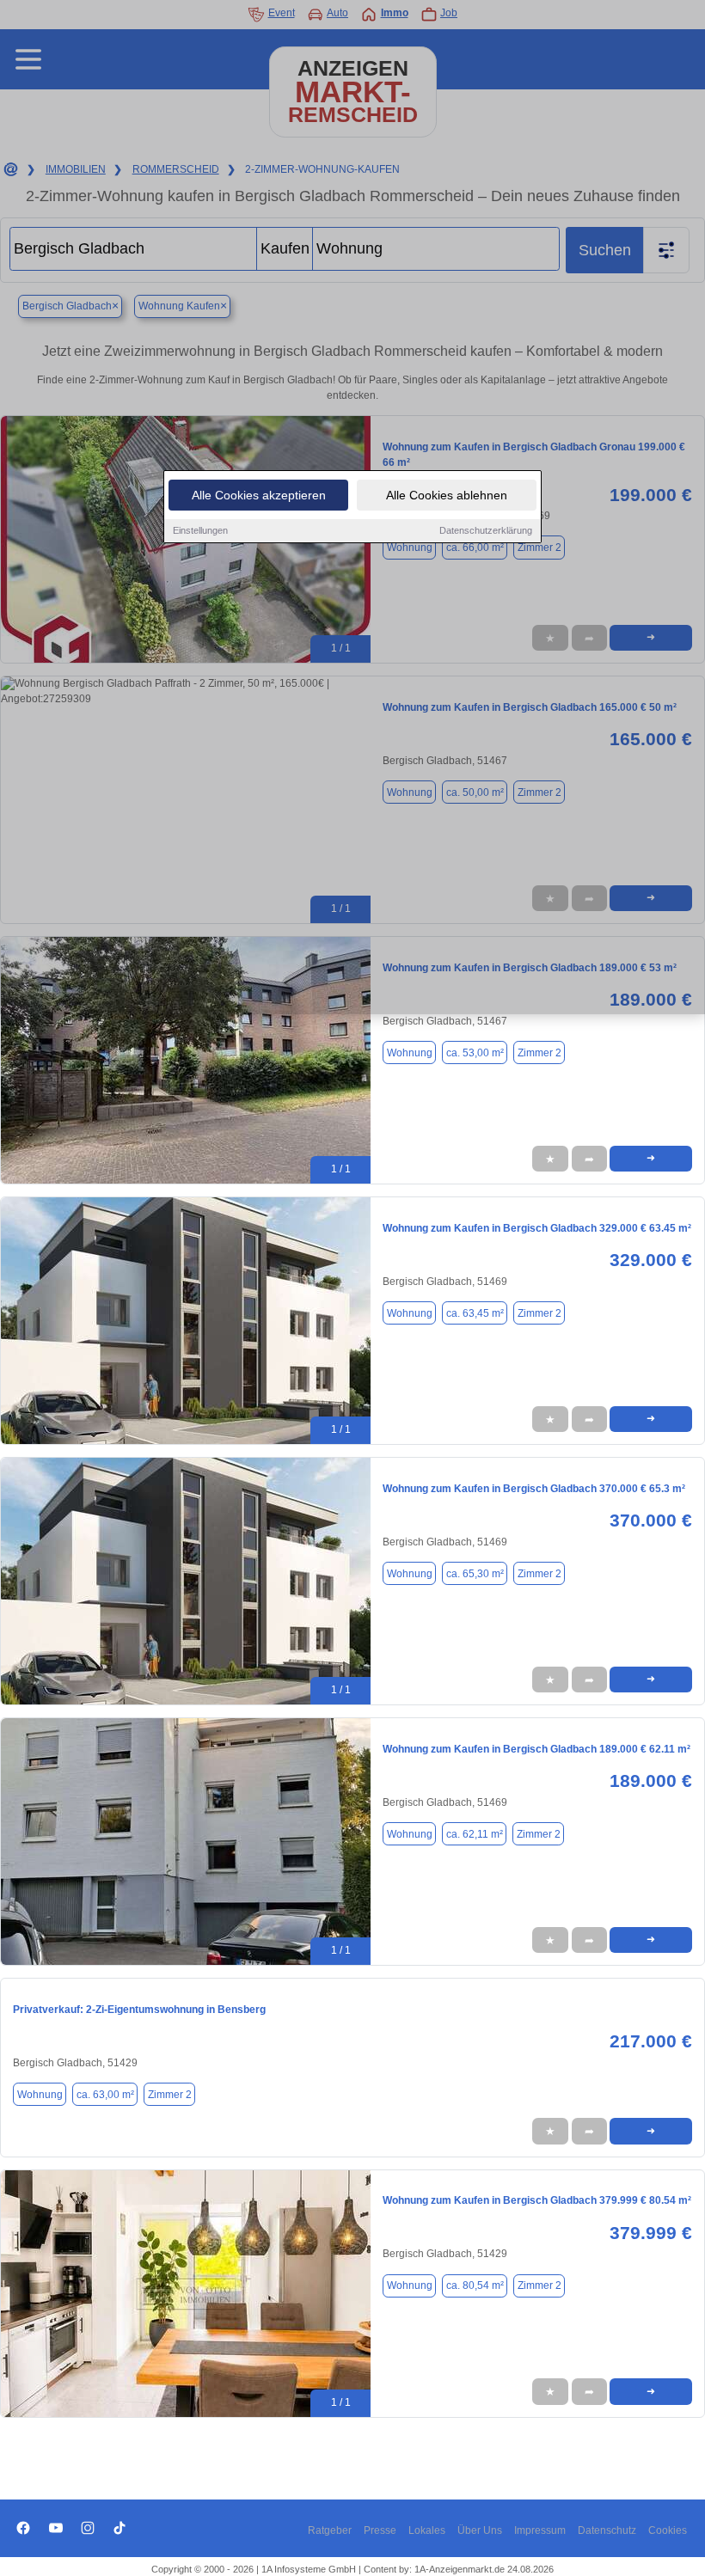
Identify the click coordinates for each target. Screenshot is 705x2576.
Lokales (427, 2530)
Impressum (540, 2530)
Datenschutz (607, 2530)
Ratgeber (330, 2530)
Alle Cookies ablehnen (447, 495)
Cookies (668, 2530)
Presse (380, 2530)
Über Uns (480, 2530)
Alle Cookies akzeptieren (259, 495)
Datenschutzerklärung (486, 530)
